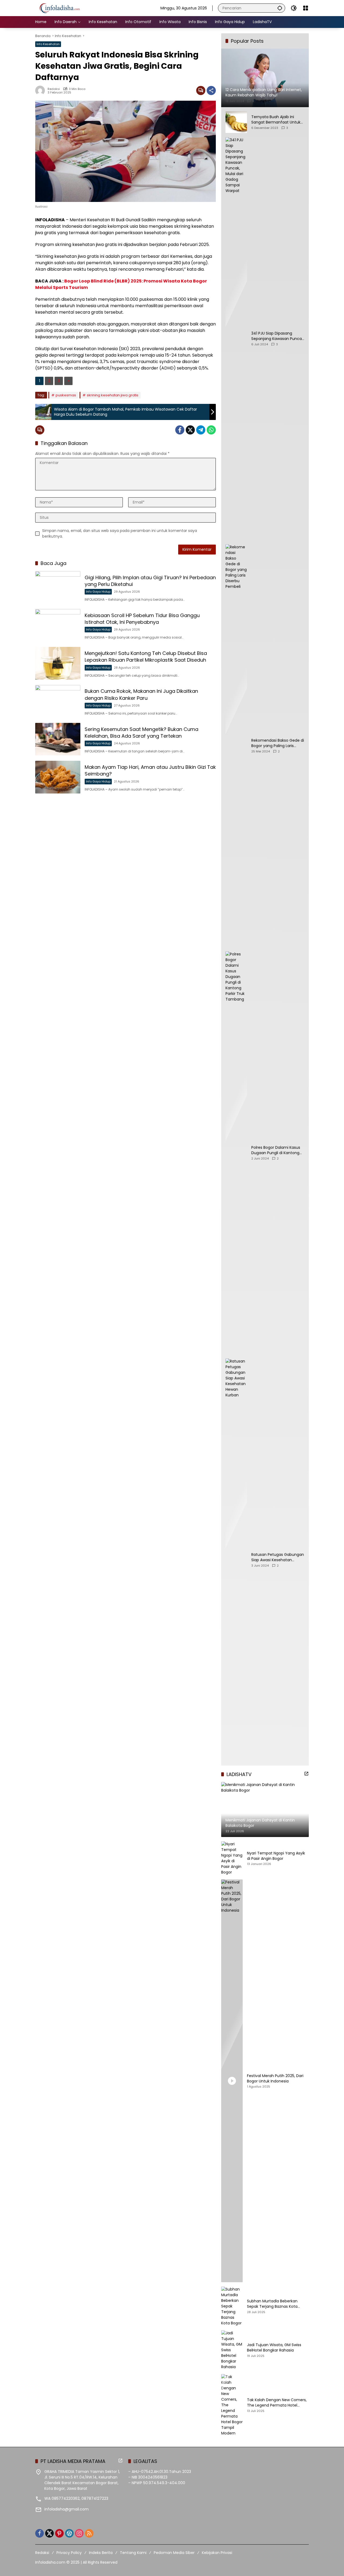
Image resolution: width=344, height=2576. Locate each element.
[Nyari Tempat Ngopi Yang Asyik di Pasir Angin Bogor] (232, 1858)
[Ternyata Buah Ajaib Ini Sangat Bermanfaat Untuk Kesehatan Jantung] (236, 122)
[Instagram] (79, 2533)
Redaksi (54, 89)
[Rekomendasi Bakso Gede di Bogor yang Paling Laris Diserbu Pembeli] (236, 746)
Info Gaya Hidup (98, 592)
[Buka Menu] (306, 8)
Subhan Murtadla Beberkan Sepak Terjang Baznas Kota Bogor (272, 2304)
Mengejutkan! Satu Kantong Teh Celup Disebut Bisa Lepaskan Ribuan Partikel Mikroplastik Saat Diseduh (146, 657)
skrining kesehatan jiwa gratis (113, 395)
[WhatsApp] (211, 430)
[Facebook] (180, 430)
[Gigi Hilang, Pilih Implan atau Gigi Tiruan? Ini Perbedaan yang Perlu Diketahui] (58, 587)
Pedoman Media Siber (174, 2553)
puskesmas (66, 395)
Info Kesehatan (48, 44)
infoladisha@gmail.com (67, 2509)
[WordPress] (69, 2533)
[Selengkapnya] (306, 1774)
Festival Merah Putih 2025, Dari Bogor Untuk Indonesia (275, 2079)
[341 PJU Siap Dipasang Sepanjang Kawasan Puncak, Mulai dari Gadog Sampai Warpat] (236, 339)
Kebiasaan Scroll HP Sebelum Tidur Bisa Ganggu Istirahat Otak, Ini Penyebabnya (142, 619)
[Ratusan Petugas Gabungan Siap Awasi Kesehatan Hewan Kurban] (236, 1560)
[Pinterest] (59, 2533)
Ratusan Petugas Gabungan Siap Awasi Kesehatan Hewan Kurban (278, 1557)
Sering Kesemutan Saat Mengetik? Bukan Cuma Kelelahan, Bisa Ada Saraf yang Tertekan (141, 733)
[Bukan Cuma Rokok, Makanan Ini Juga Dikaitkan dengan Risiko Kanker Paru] (58, 701)
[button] (280, 8)
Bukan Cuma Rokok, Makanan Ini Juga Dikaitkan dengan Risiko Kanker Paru (141, 694)
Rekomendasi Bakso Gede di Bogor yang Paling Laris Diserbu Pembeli (278, 743)
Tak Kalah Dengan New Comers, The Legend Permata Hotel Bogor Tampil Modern (277, 2403)
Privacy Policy (69, 2553)
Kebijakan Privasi (217, 2553)
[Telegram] (201, 430)
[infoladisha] (62, 8)
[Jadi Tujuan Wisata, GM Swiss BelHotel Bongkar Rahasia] (232, 2350)
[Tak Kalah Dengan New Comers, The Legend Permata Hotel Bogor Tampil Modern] (232, 2405)
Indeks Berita (101, 2553)
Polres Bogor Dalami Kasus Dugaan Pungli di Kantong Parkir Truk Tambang (276, 1150)
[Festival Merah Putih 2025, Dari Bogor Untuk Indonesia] (232, 2081)
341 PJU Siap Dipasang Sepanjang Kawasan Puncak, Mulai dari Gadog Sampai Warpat (278, 336)
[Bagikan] (211, 90)
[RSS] (89, 2533)
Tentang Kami (133, 2553)
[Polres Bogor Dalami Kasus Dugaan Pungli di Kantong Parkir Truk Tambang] (236, 1153)
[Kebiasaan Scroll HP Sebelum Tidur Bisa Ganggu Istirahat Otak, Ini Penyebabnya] (58, 625)
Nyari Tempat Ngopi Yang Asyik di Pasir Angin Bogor (276, 1856)
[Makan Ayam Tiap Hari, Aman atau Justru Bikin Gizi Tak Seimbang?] (58, 777)
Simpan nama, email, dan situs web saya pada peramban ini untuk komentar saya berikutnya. (120, 533)
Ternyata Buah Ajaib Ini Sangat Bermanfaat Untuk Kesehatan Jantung (276, 120)
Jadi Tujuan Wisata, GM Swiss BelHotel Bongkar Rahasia (274, 2348)
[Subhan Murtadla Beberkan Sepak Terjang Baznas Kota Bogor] (232, 2306)
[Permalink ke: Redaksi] (41, 90)
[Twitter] (190, 430)
